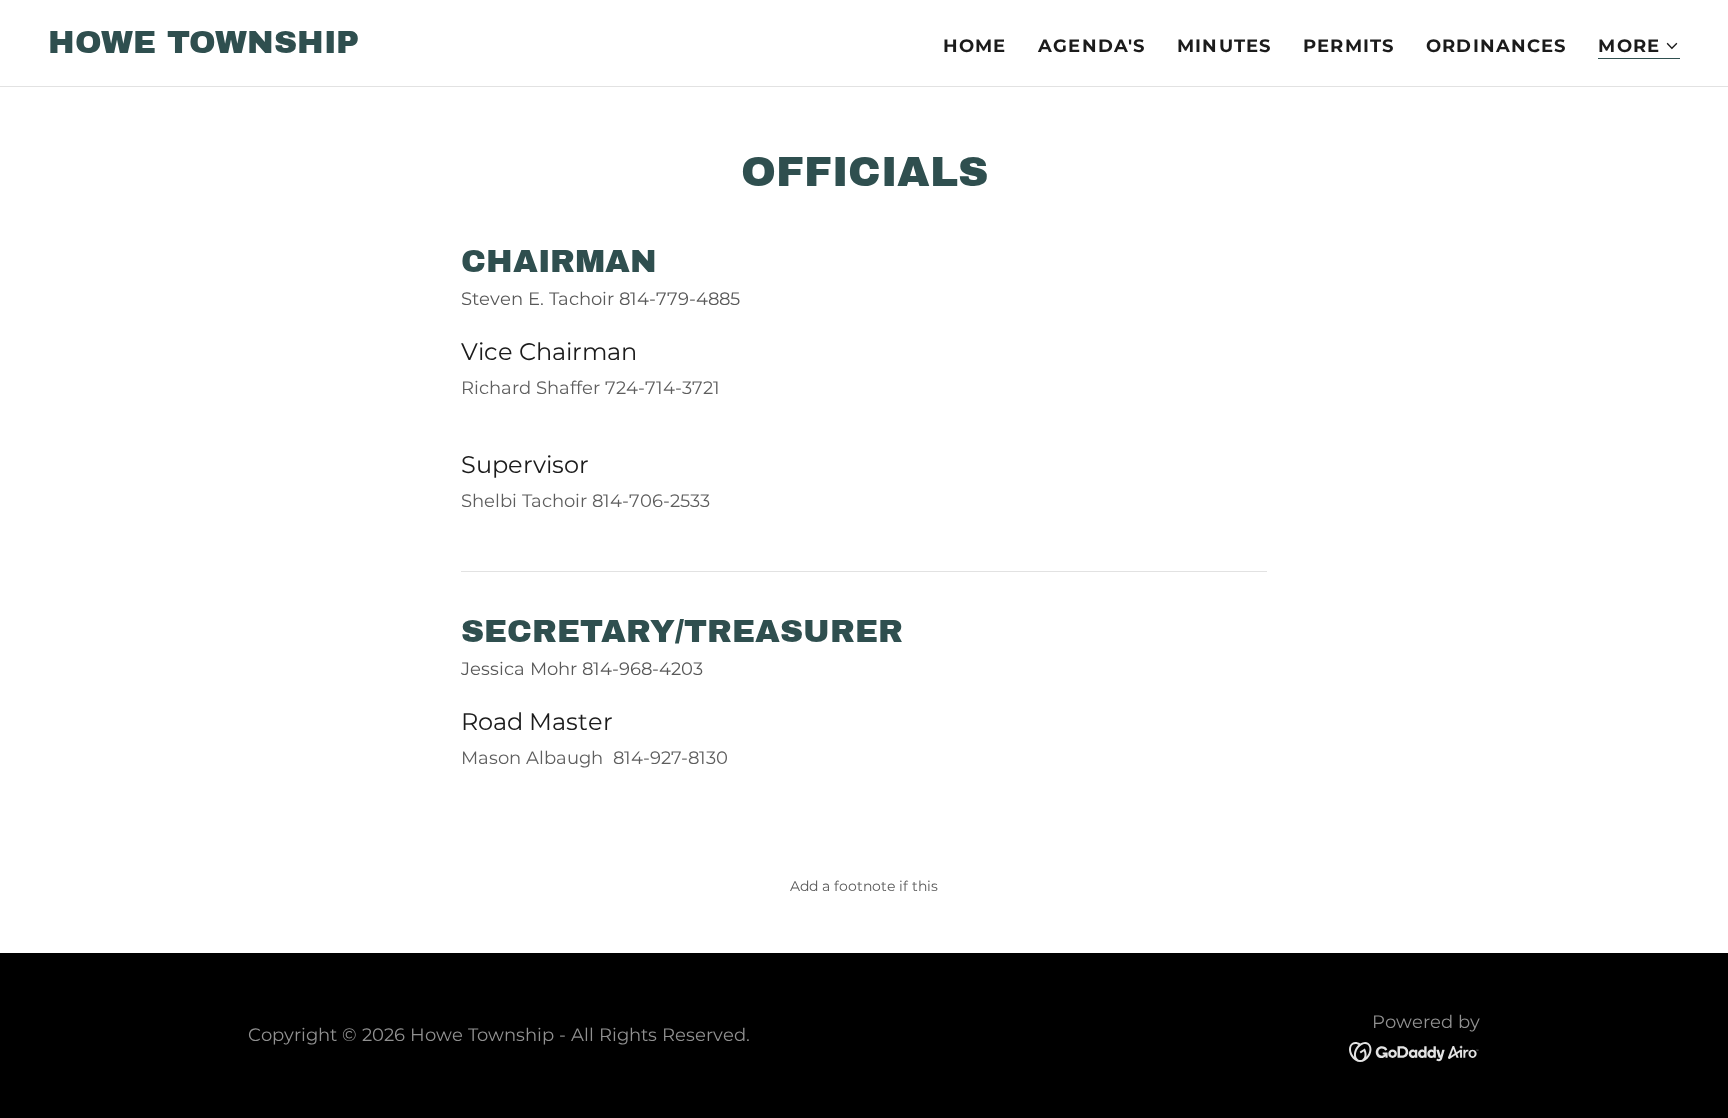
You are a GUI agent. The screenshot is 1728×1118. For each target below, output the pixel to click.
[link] (203, 47)
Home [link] (975, 46)
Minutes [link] (1224, 46)
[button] (1639, 46)
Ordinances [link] (1496, 46)
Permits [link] (1348, 46)
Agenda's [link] (1091, 46)
